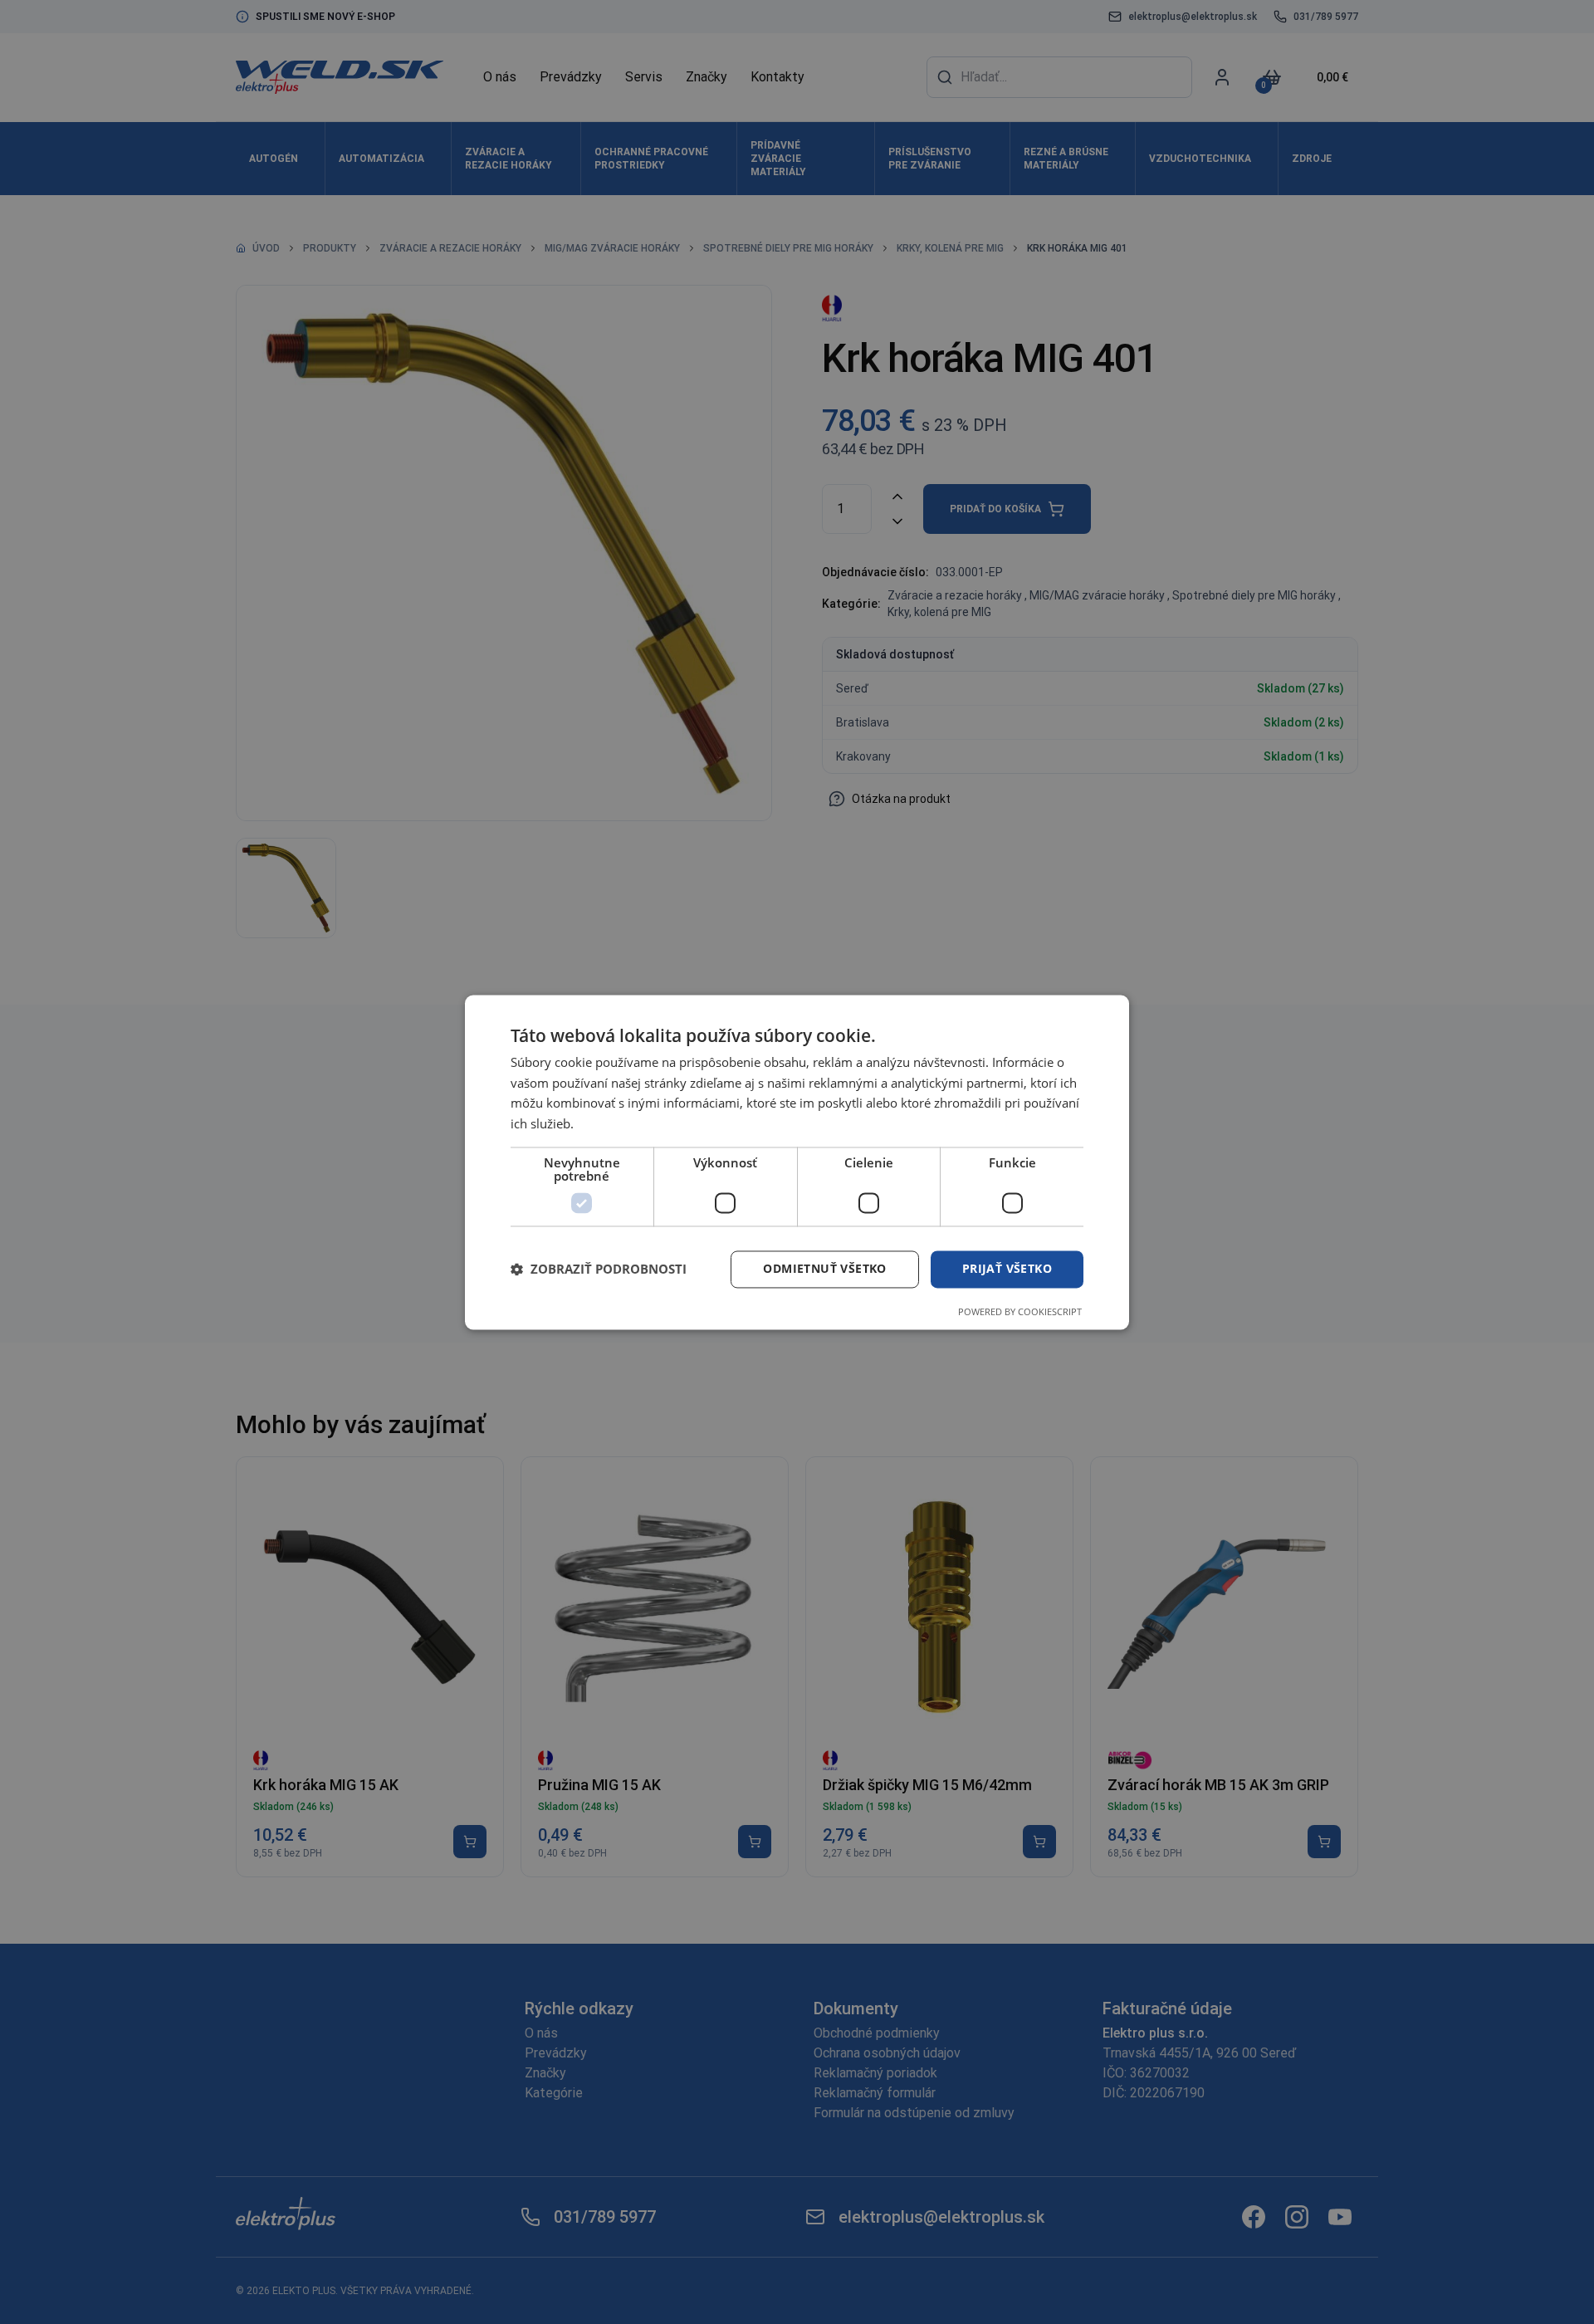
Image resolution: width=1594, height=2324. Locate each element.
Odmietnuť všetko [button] (824, 1268)
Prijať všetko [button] (1007, 1268)
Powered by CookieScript (1020, 1311)
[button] (599, 1270)
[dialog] (797, 1162)
